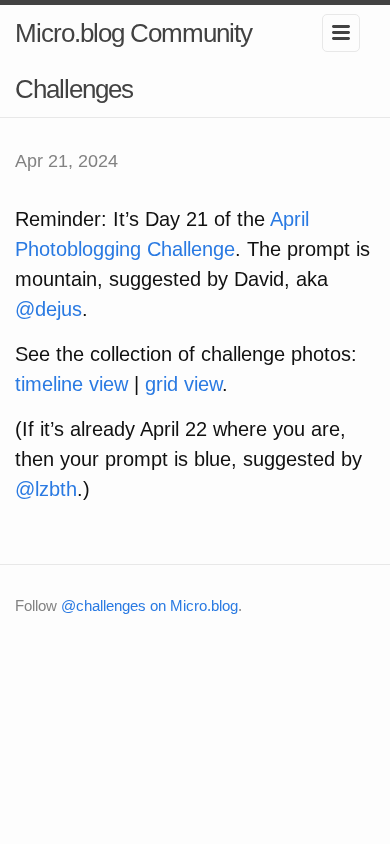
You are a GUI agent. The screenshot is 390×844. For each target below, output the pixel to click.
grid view (183, 384)
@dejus (48, 309)
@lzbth (46, 489)
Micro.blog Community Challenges (133, 61)
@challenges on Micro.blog (149, 605)
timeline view (71, 384)
